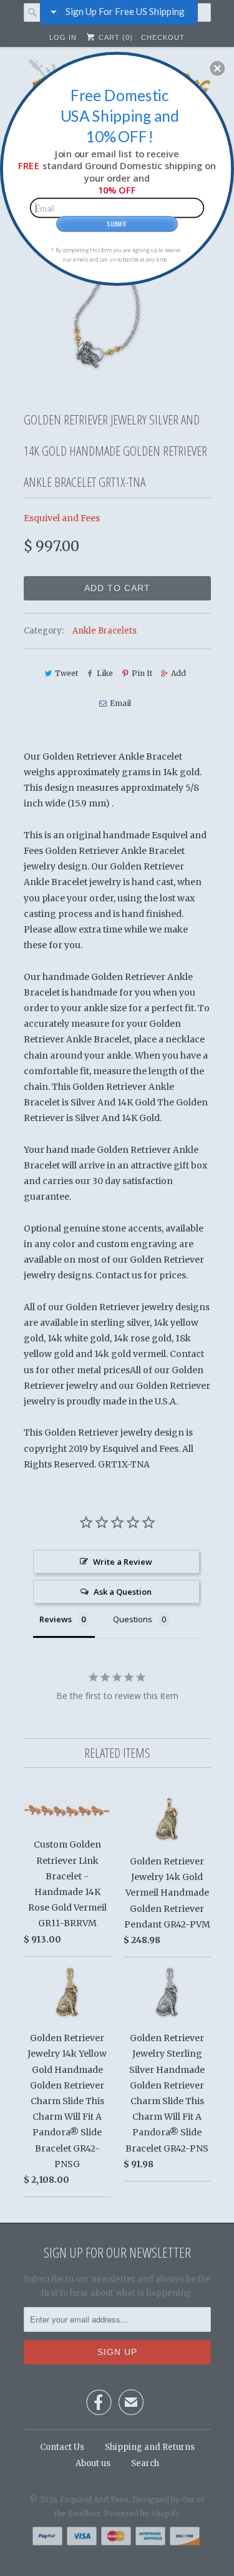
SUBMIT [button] (117, 223)
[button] (217, 68)
